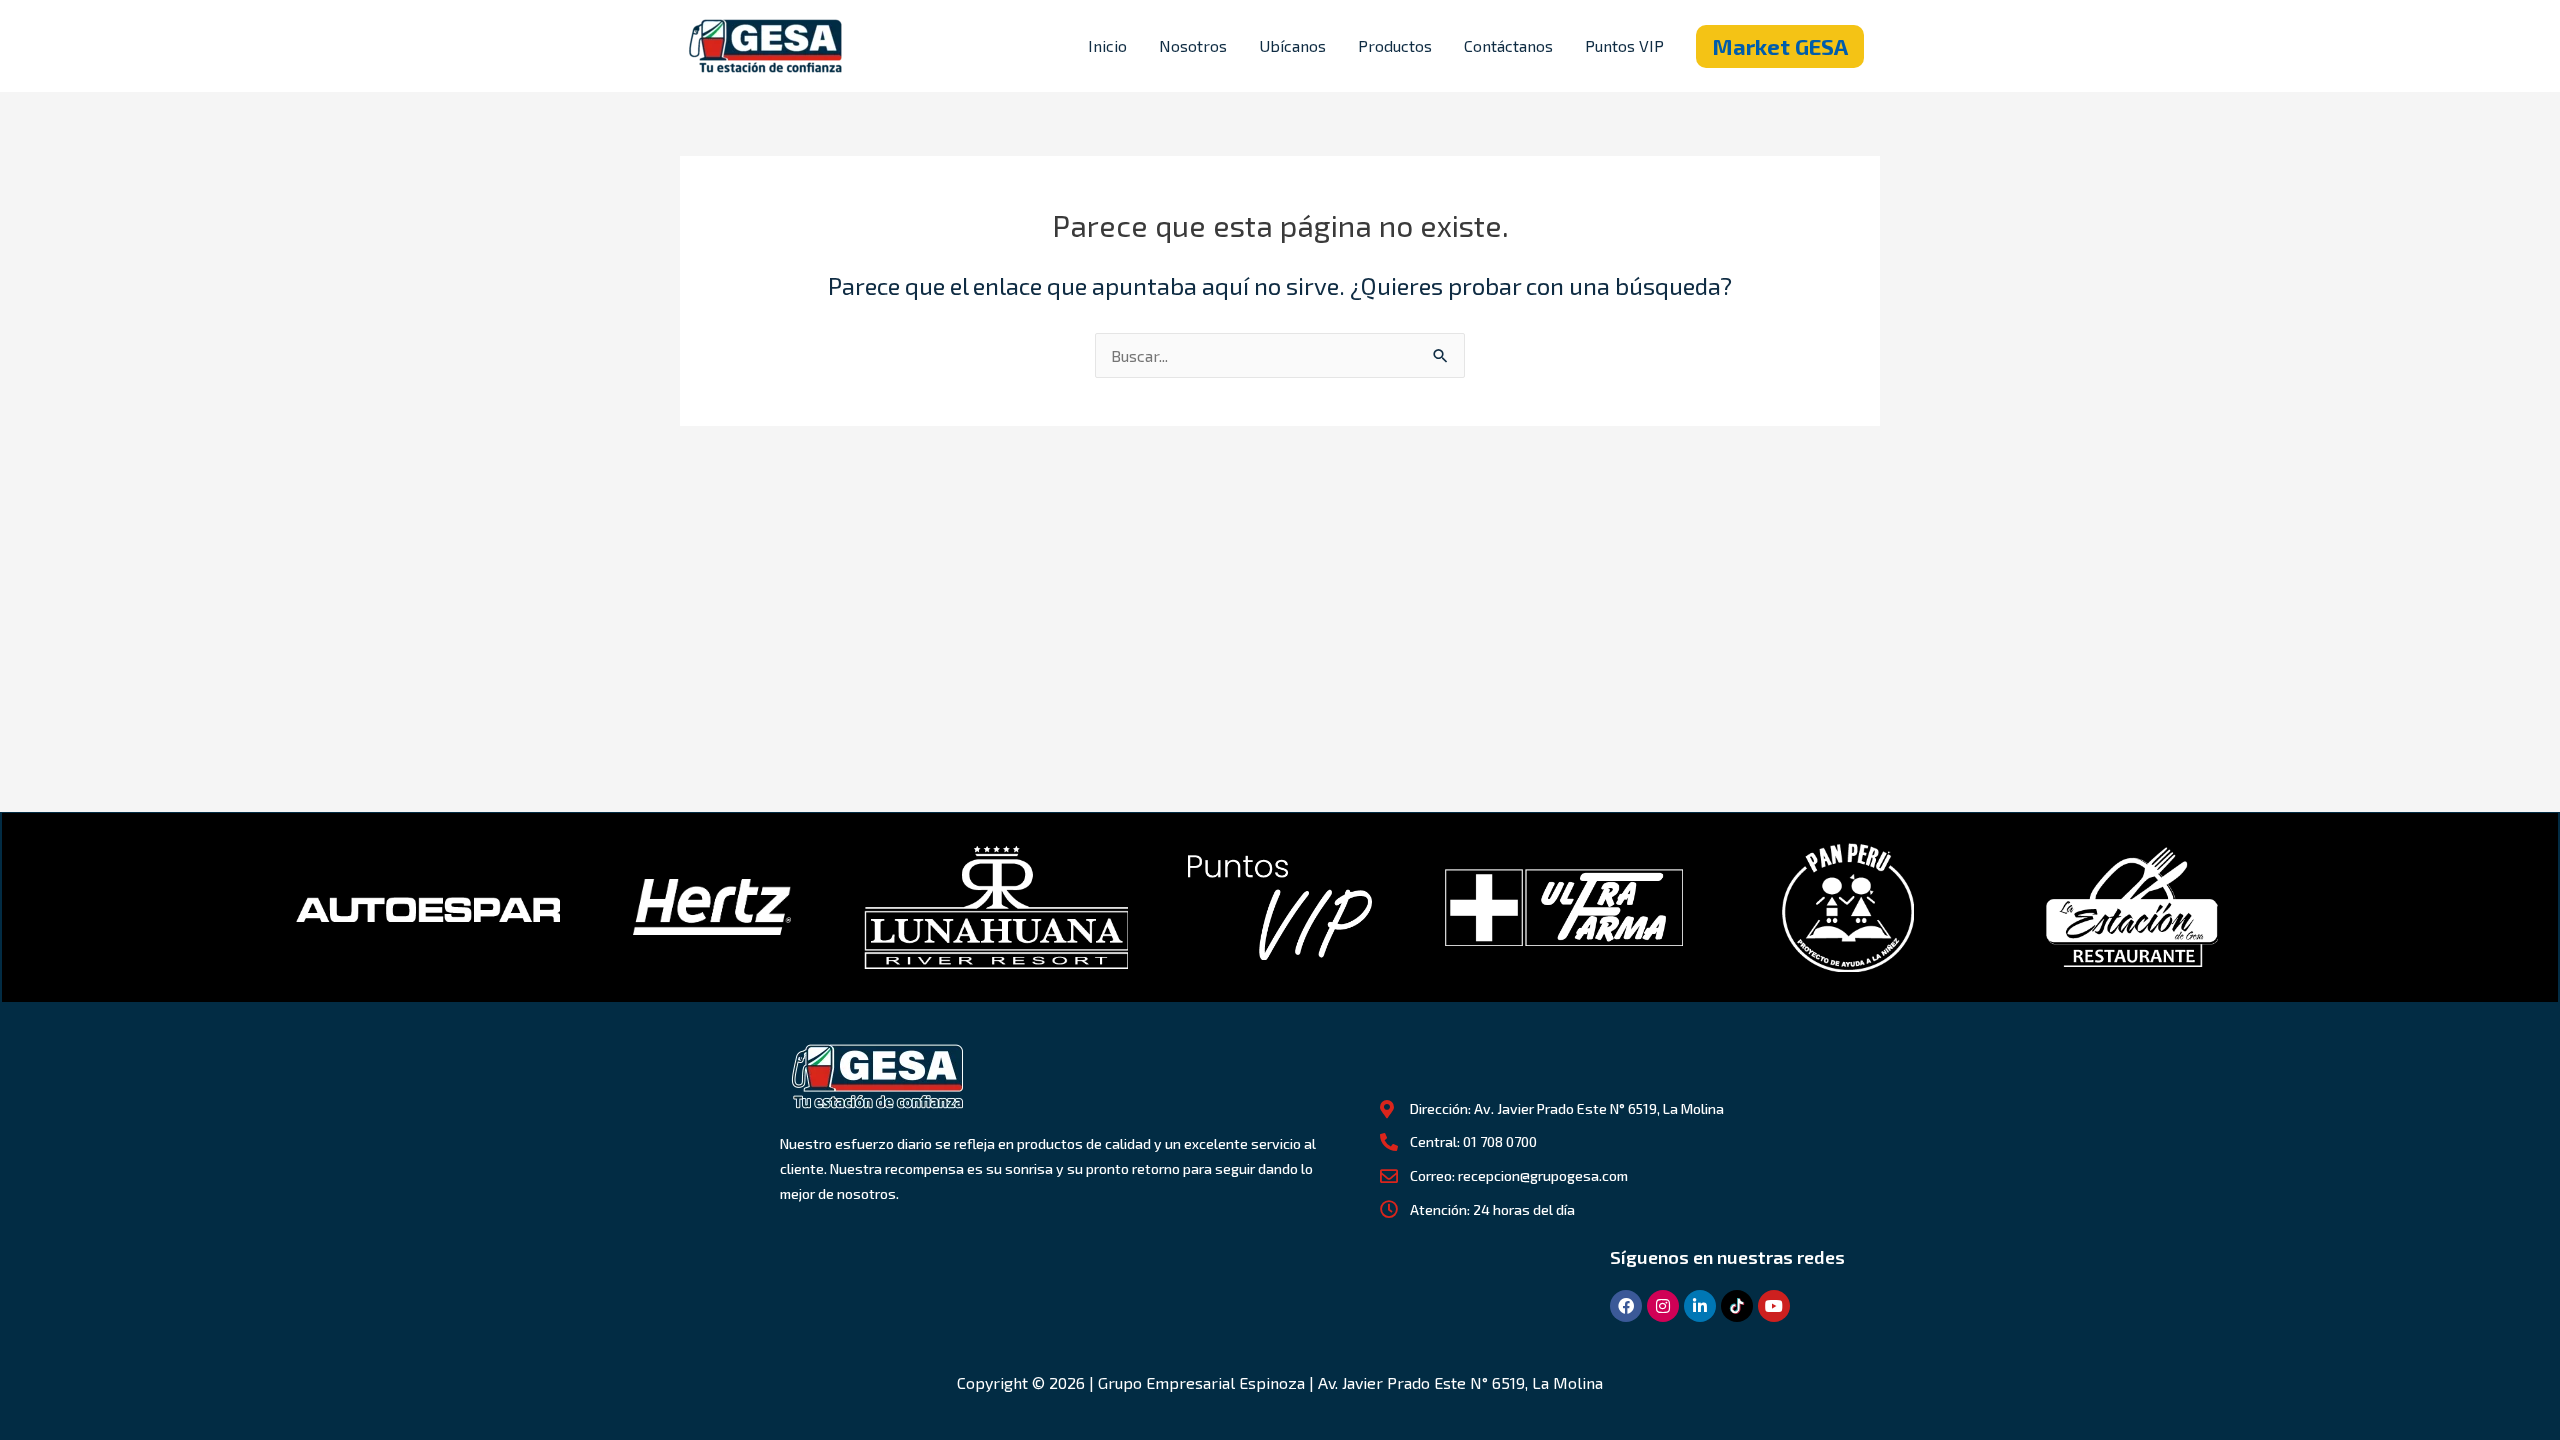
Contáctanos (1508, 45)
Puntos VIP (1624, 45)
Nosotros (1193, 45)
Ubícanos (1292, 45)
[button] (1780, 46)
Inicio (1107, 45)
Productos (1395, 45)
